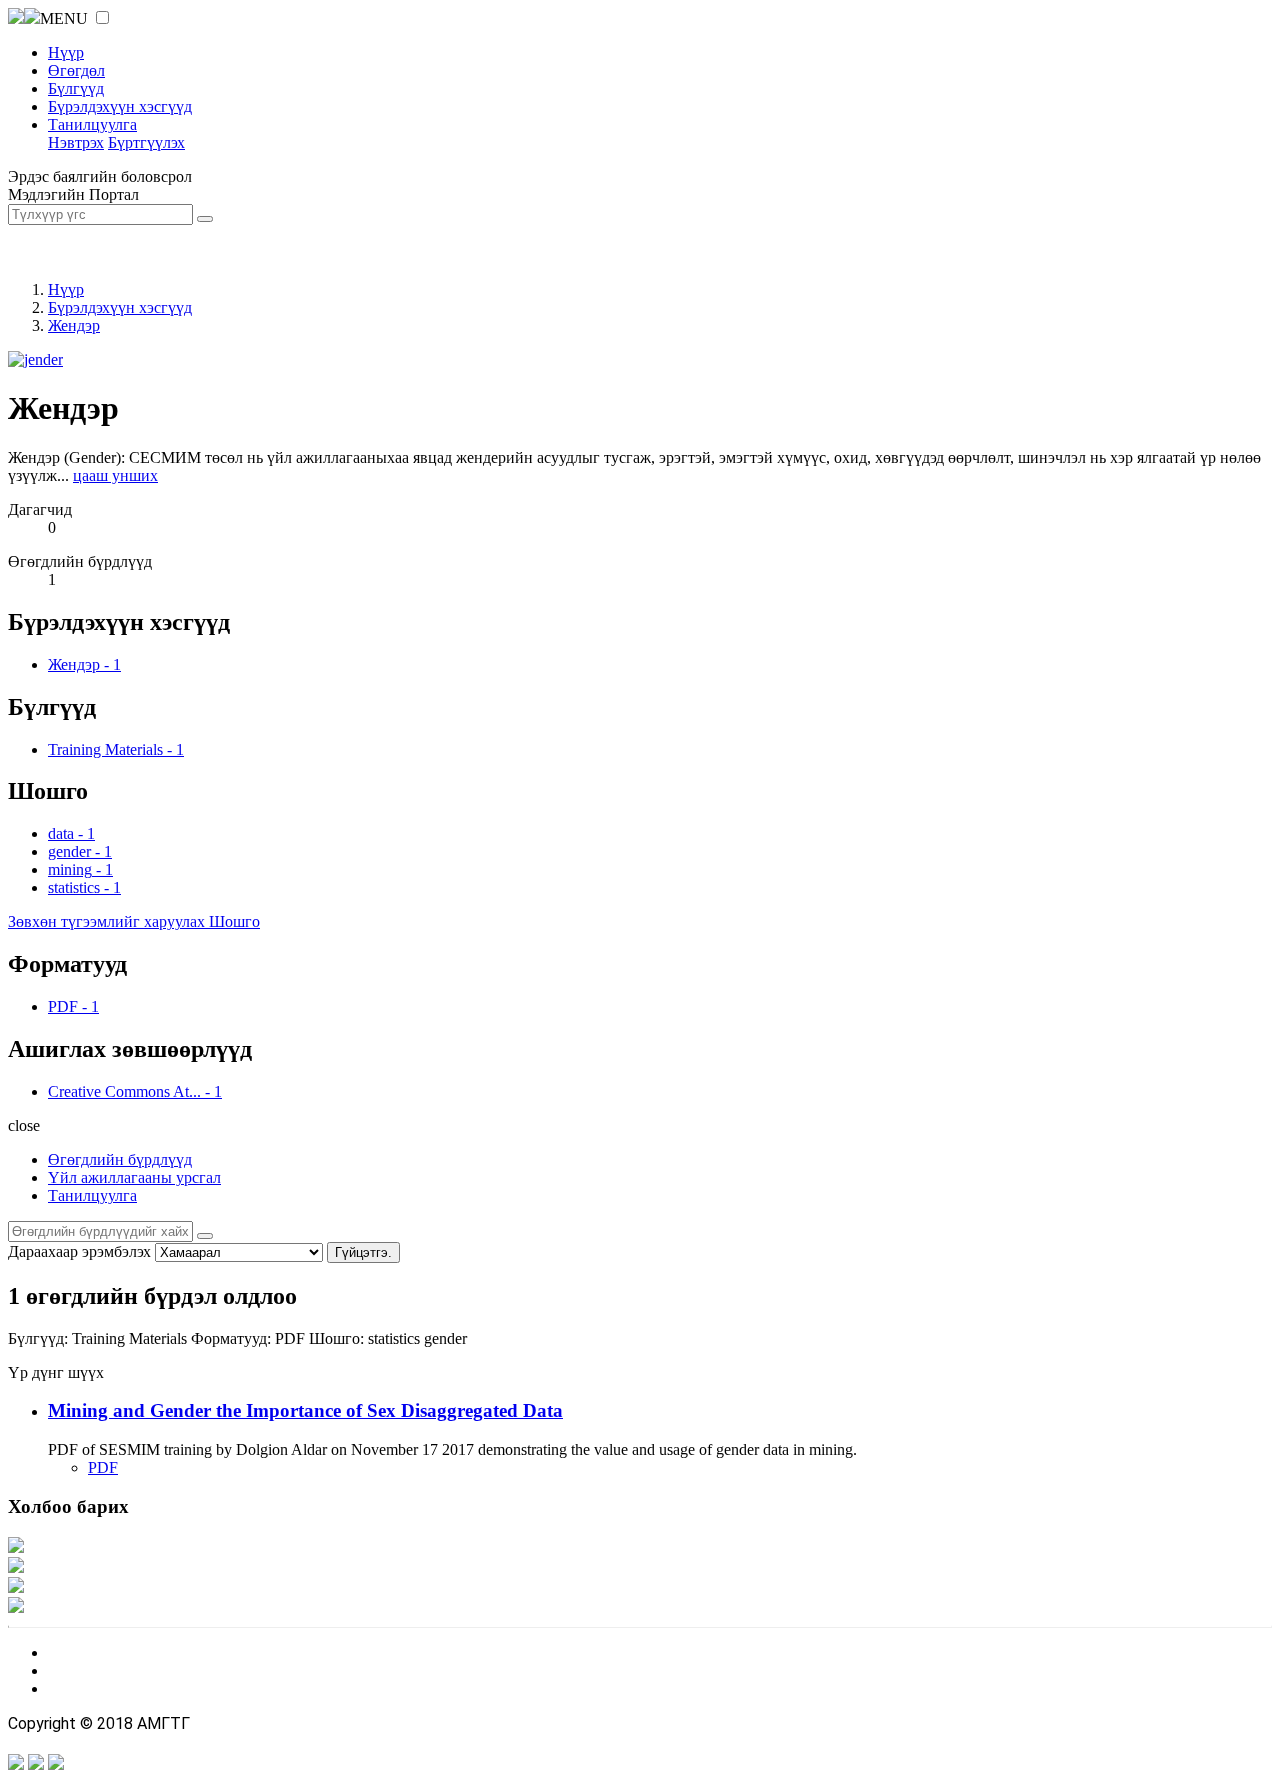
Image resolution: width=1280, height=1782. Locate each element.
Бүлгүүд (76, 88)
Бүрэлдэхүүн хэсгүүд (120, 106)
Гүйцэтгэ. (363, 1252)
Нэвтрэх (76, 142)
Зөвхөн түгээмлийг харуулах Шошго (134, 921)
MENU (64, 18)
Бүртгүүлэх (146, 142)
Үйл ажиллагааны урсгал (134, 1177)
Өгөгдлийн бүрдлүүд (120, 1159)
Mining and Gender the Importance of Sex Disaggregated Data (305, 1410)
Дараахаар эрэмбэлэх (79, 1251)
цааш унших (115, 475)
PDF (103, 1467)
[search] (205, 1236)
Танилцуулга (92, 124)
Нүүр (66, 52)
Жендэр (74, 325)
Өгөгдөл (76, 70)
